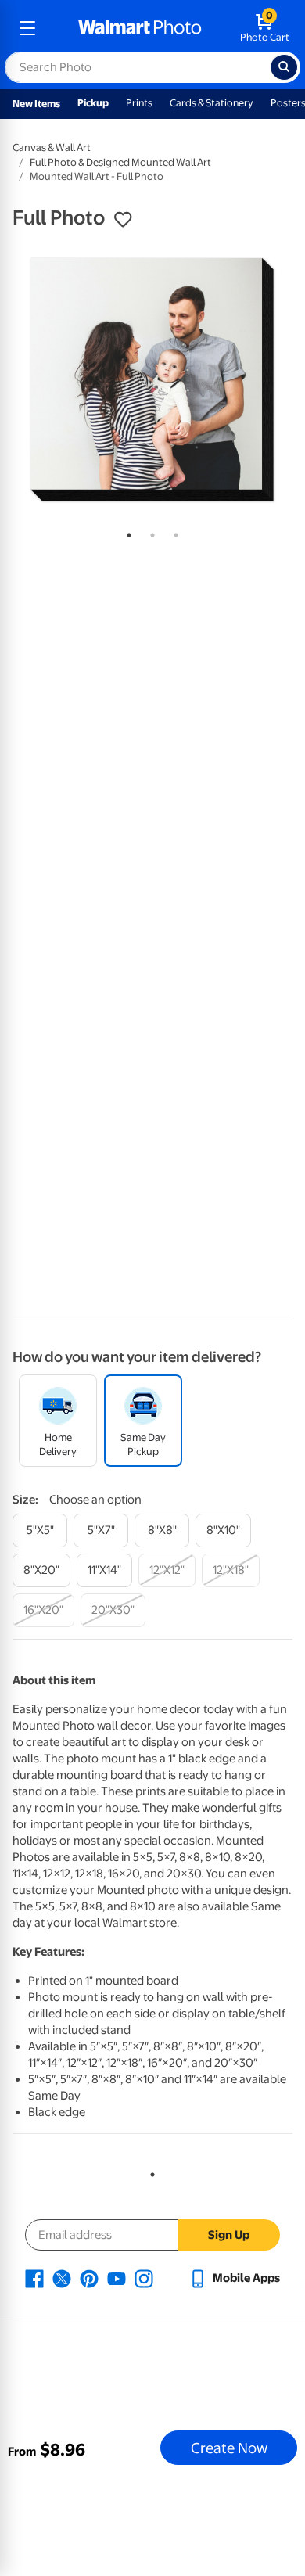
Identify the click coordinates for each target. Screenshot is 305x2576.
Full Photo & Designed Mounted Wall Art (120, 162)
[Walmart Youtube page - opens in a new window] (117, 2278)
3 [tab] (173, 532)
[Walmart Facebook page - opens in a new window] (34, 2278)
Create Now (229, 2448)
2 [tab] (149, 532)
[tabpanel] (152, 379)
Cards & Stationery (212, 103)
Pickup (93, 103)
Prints (139, 103)
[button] (123, 220)
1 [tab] (126, 532)
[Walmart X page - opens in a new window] (62, 2278)
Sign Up (229, 2235)
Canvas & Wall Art (52, 147)
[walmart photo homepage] (140, 28)
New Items (36, 104)
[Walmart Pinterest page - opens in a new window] (89, 2278)
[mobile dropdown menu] (27, 28)
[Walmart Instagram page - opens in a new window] (144, 2278)
